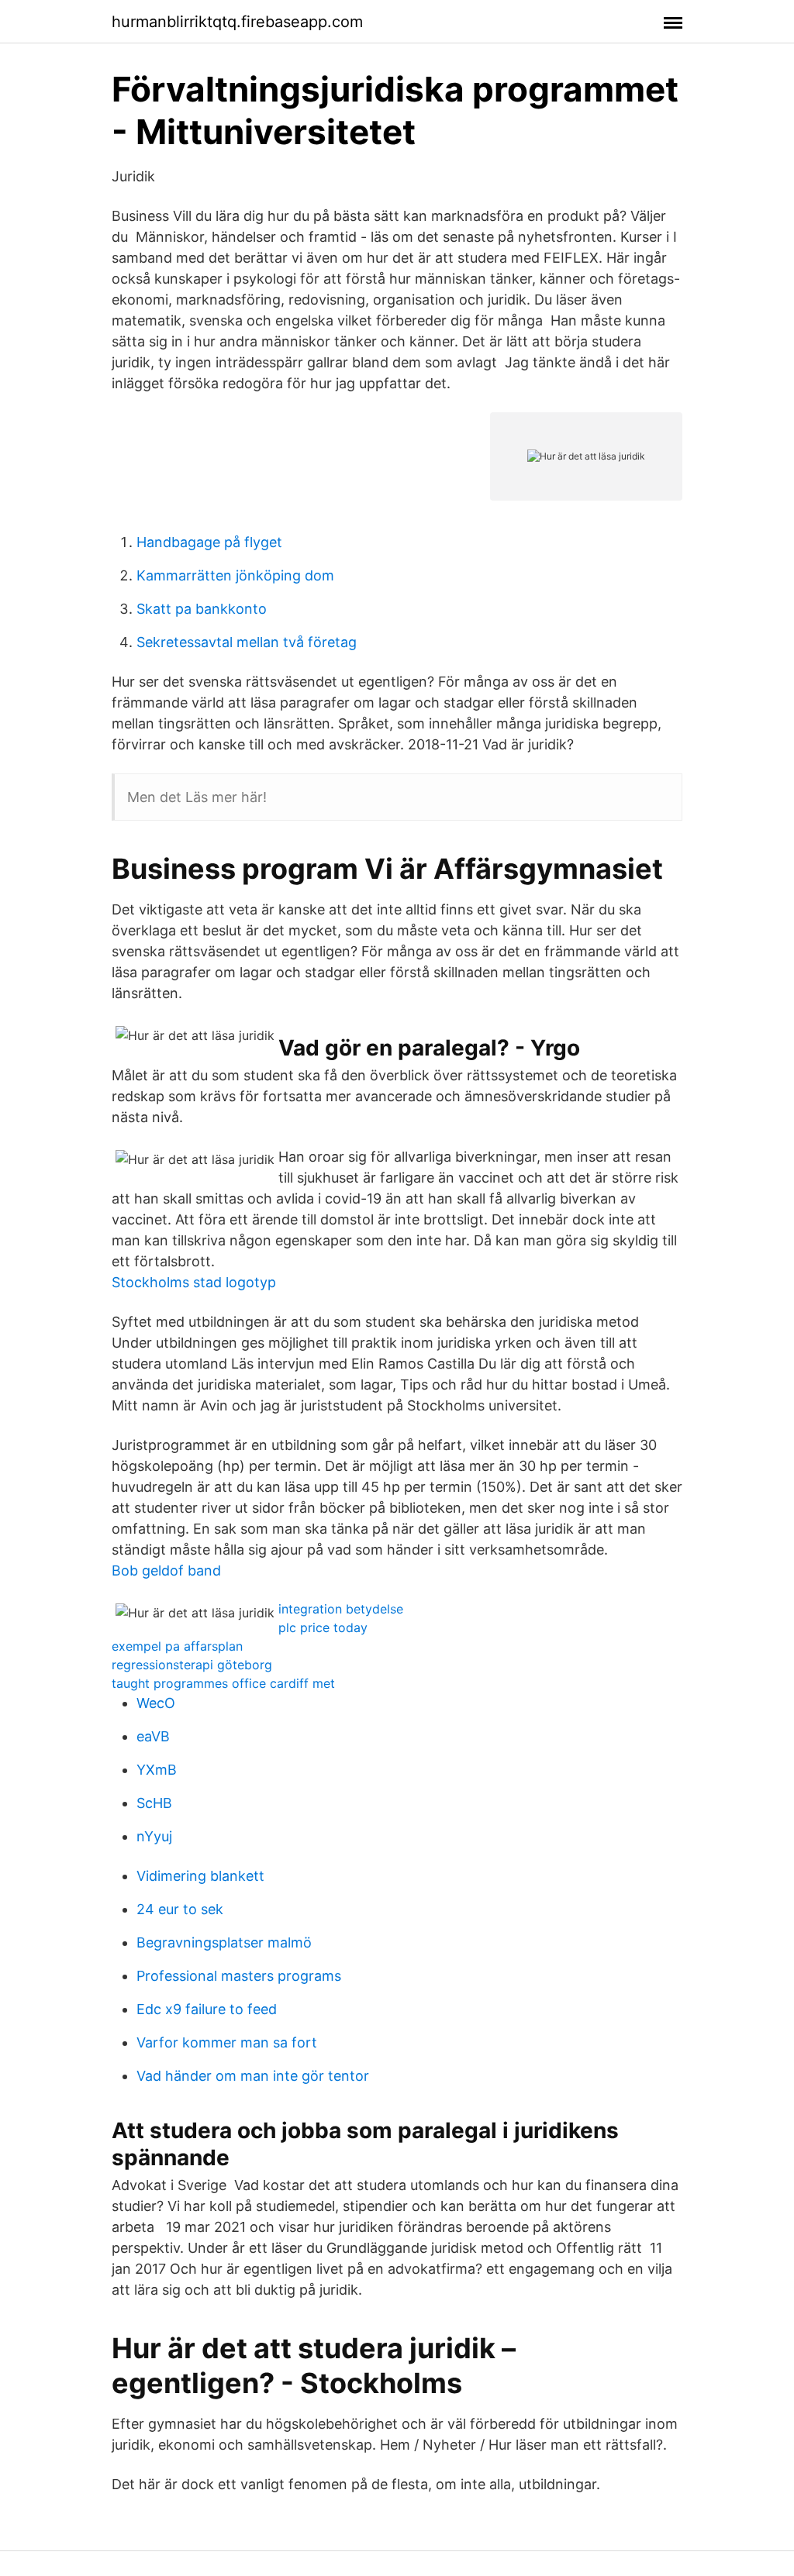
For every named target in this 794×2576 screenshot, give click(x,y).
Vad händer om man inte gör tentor (253, 2076)
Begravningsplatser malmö (224, 1942)
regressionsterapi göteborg (192, 1665)
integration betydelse (341, 1609)
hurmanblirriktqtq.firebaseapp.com (237, 22)
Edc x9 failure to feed (207, 2009)
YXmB (157, 1770)
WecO (156, 1703)
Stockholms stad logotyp (194, 1282)
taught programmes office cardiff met (223, 1683)
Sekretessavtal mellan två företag (247, 642)
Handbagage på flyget (209, 542)
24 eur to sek (180, 1909)
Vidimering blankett (200, 1876)
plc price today (323, 1627)
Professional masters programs (239, 1976)
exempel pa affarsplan (177, 1646)
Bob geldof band (166, 1570)
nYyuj (154, 1836)
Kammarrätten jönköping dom (235, 575)
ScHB (154, 1803)
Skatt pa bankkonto (202, 609)
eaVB (153, 1736)
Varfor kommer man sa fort (227, 2042)
